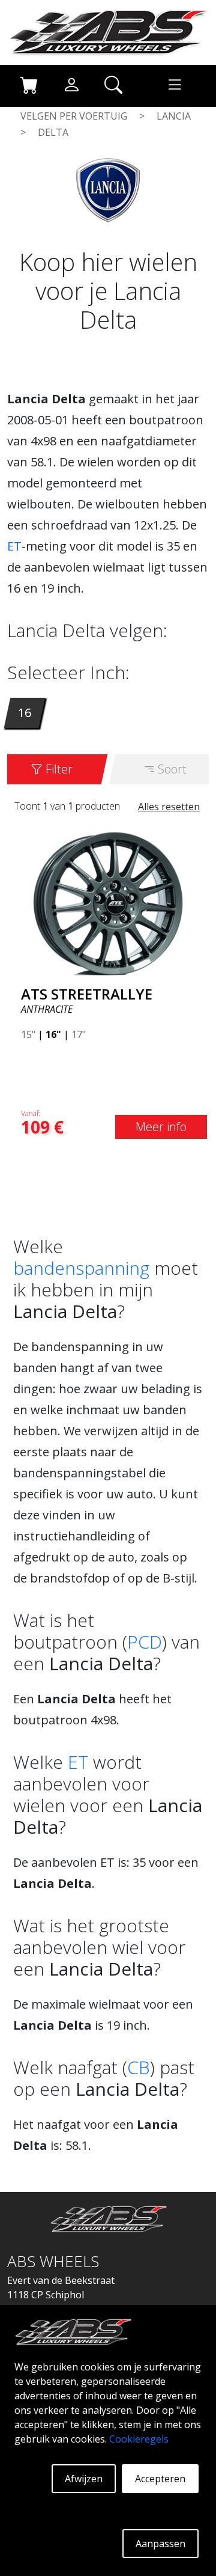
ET (14, 546)
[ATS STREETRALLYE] (108, 902)
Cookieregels (139, 2439)
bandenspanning (81, 1268)
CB (139, 2067)
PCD (145, 1642)
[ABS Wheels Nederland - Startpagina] (108, 31)
